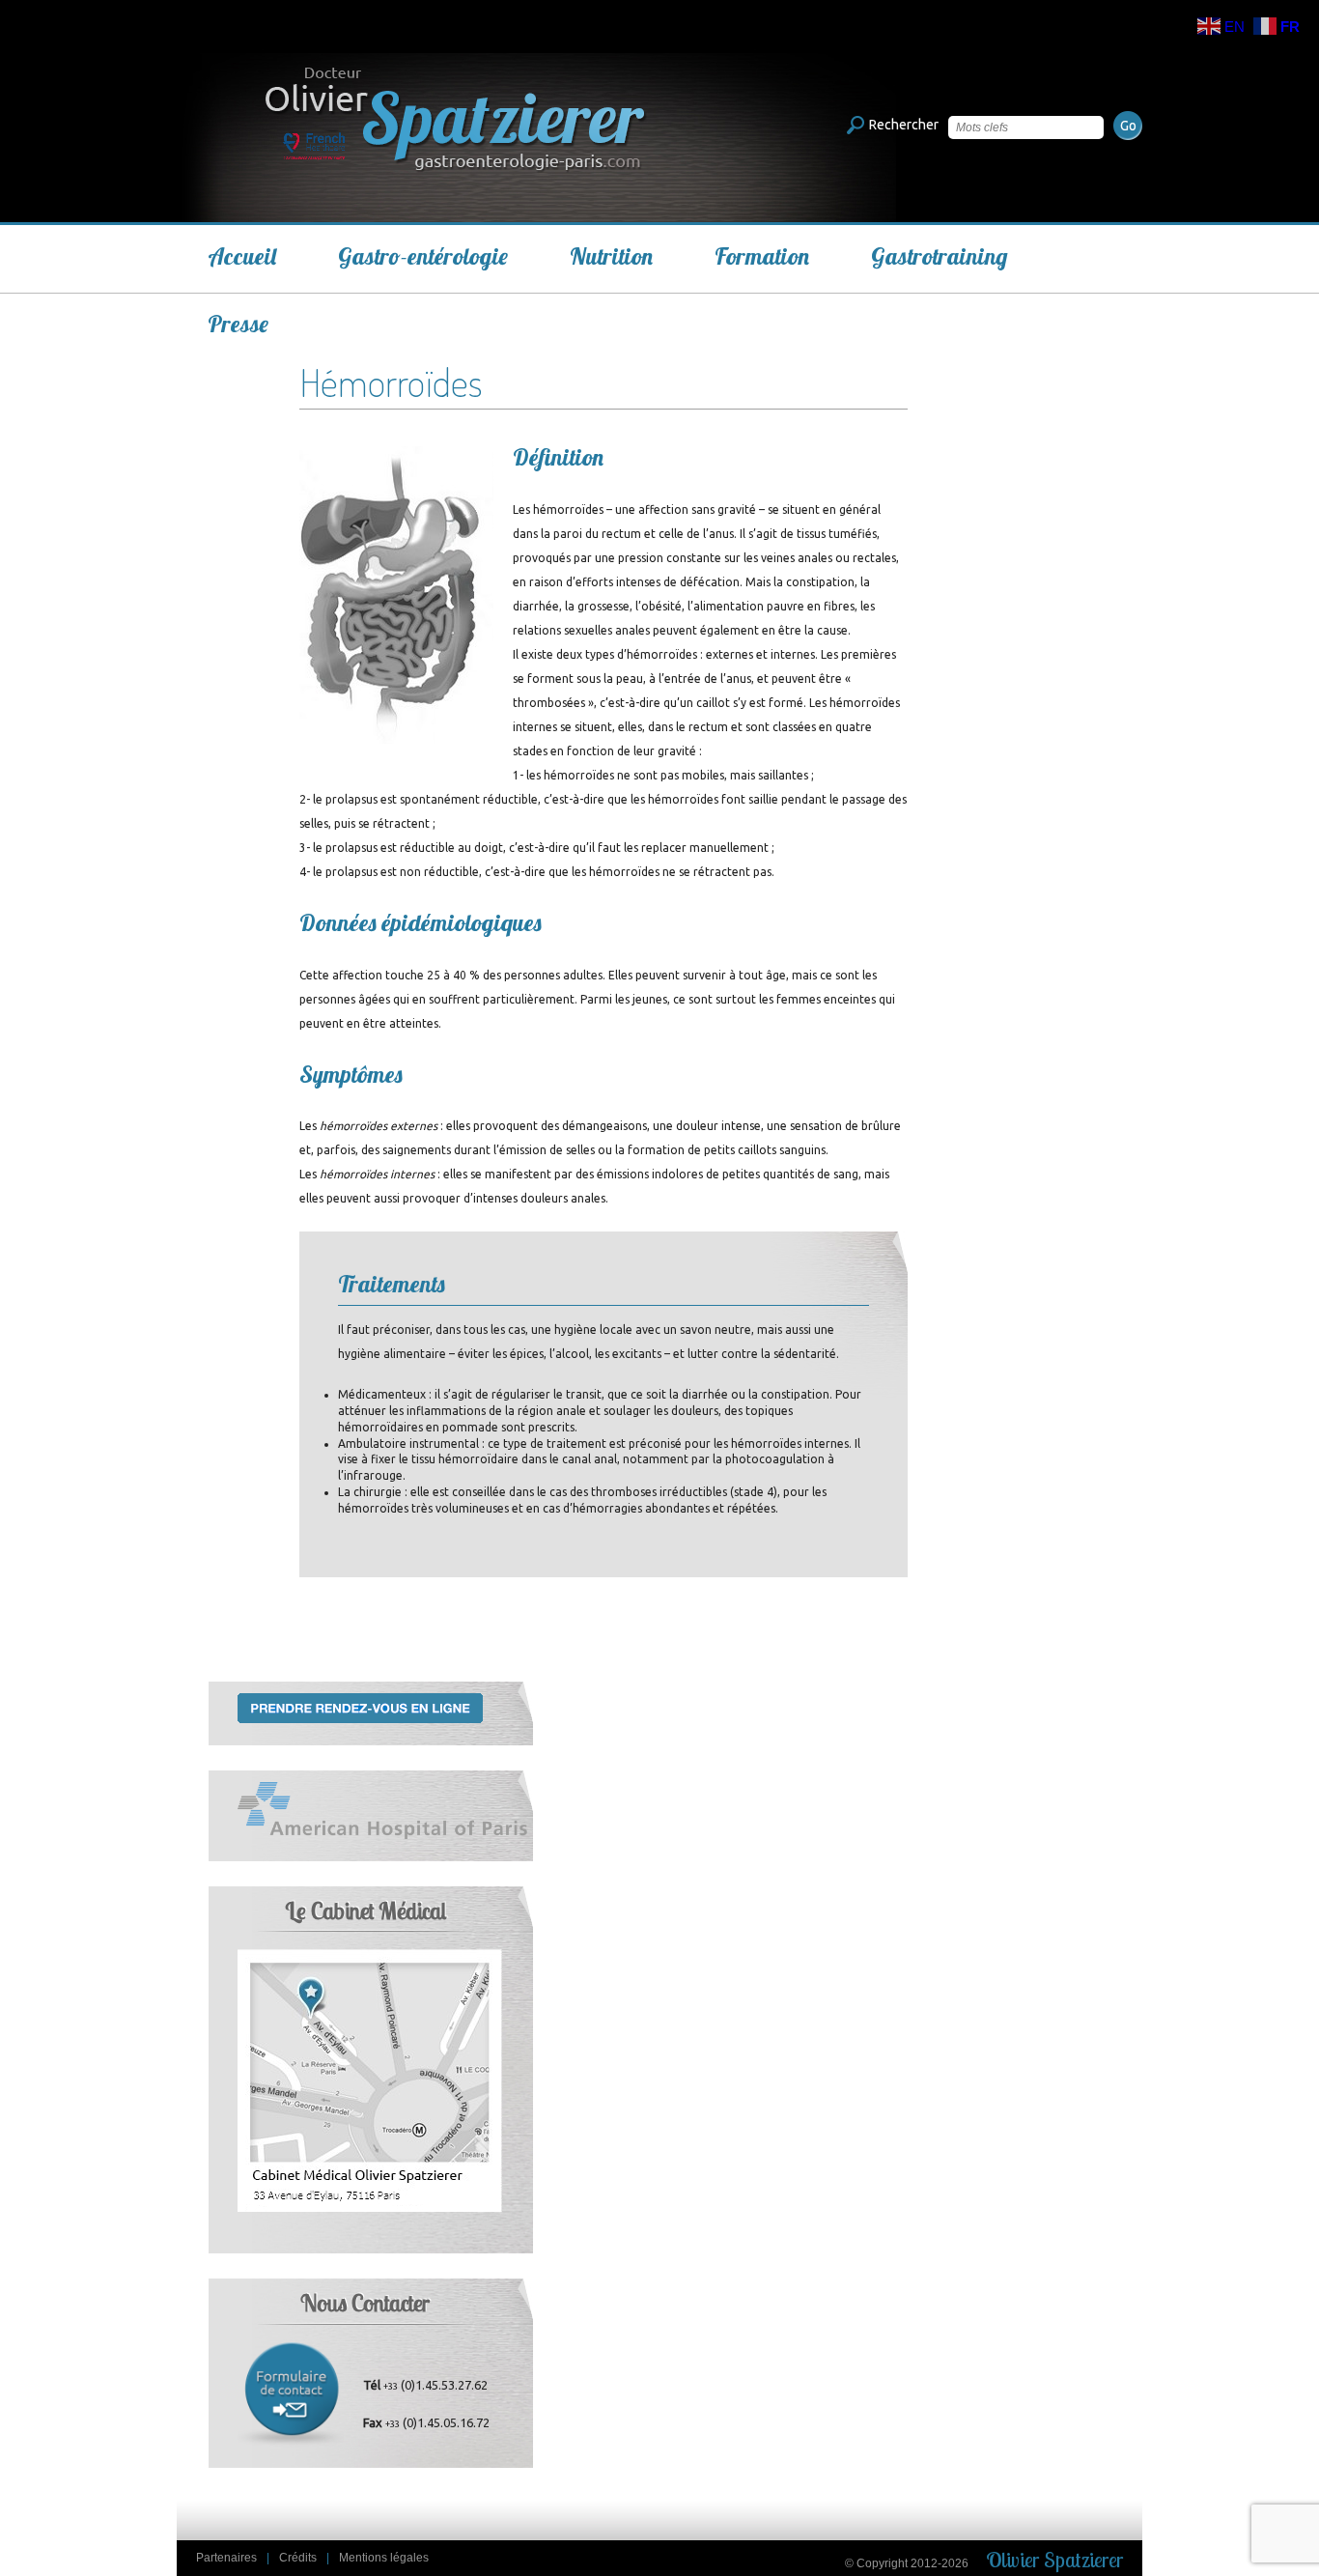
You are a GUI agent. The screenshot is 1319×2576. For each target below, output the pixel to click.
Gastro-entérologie (423, 256)
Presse (238, 324)
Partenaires (226, 2558)
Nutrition (611, 256)
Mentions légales (384, 2558)
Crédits (298, 2558)
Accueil (242, 256)
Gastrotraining (940, 256)
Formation (762, 256)
